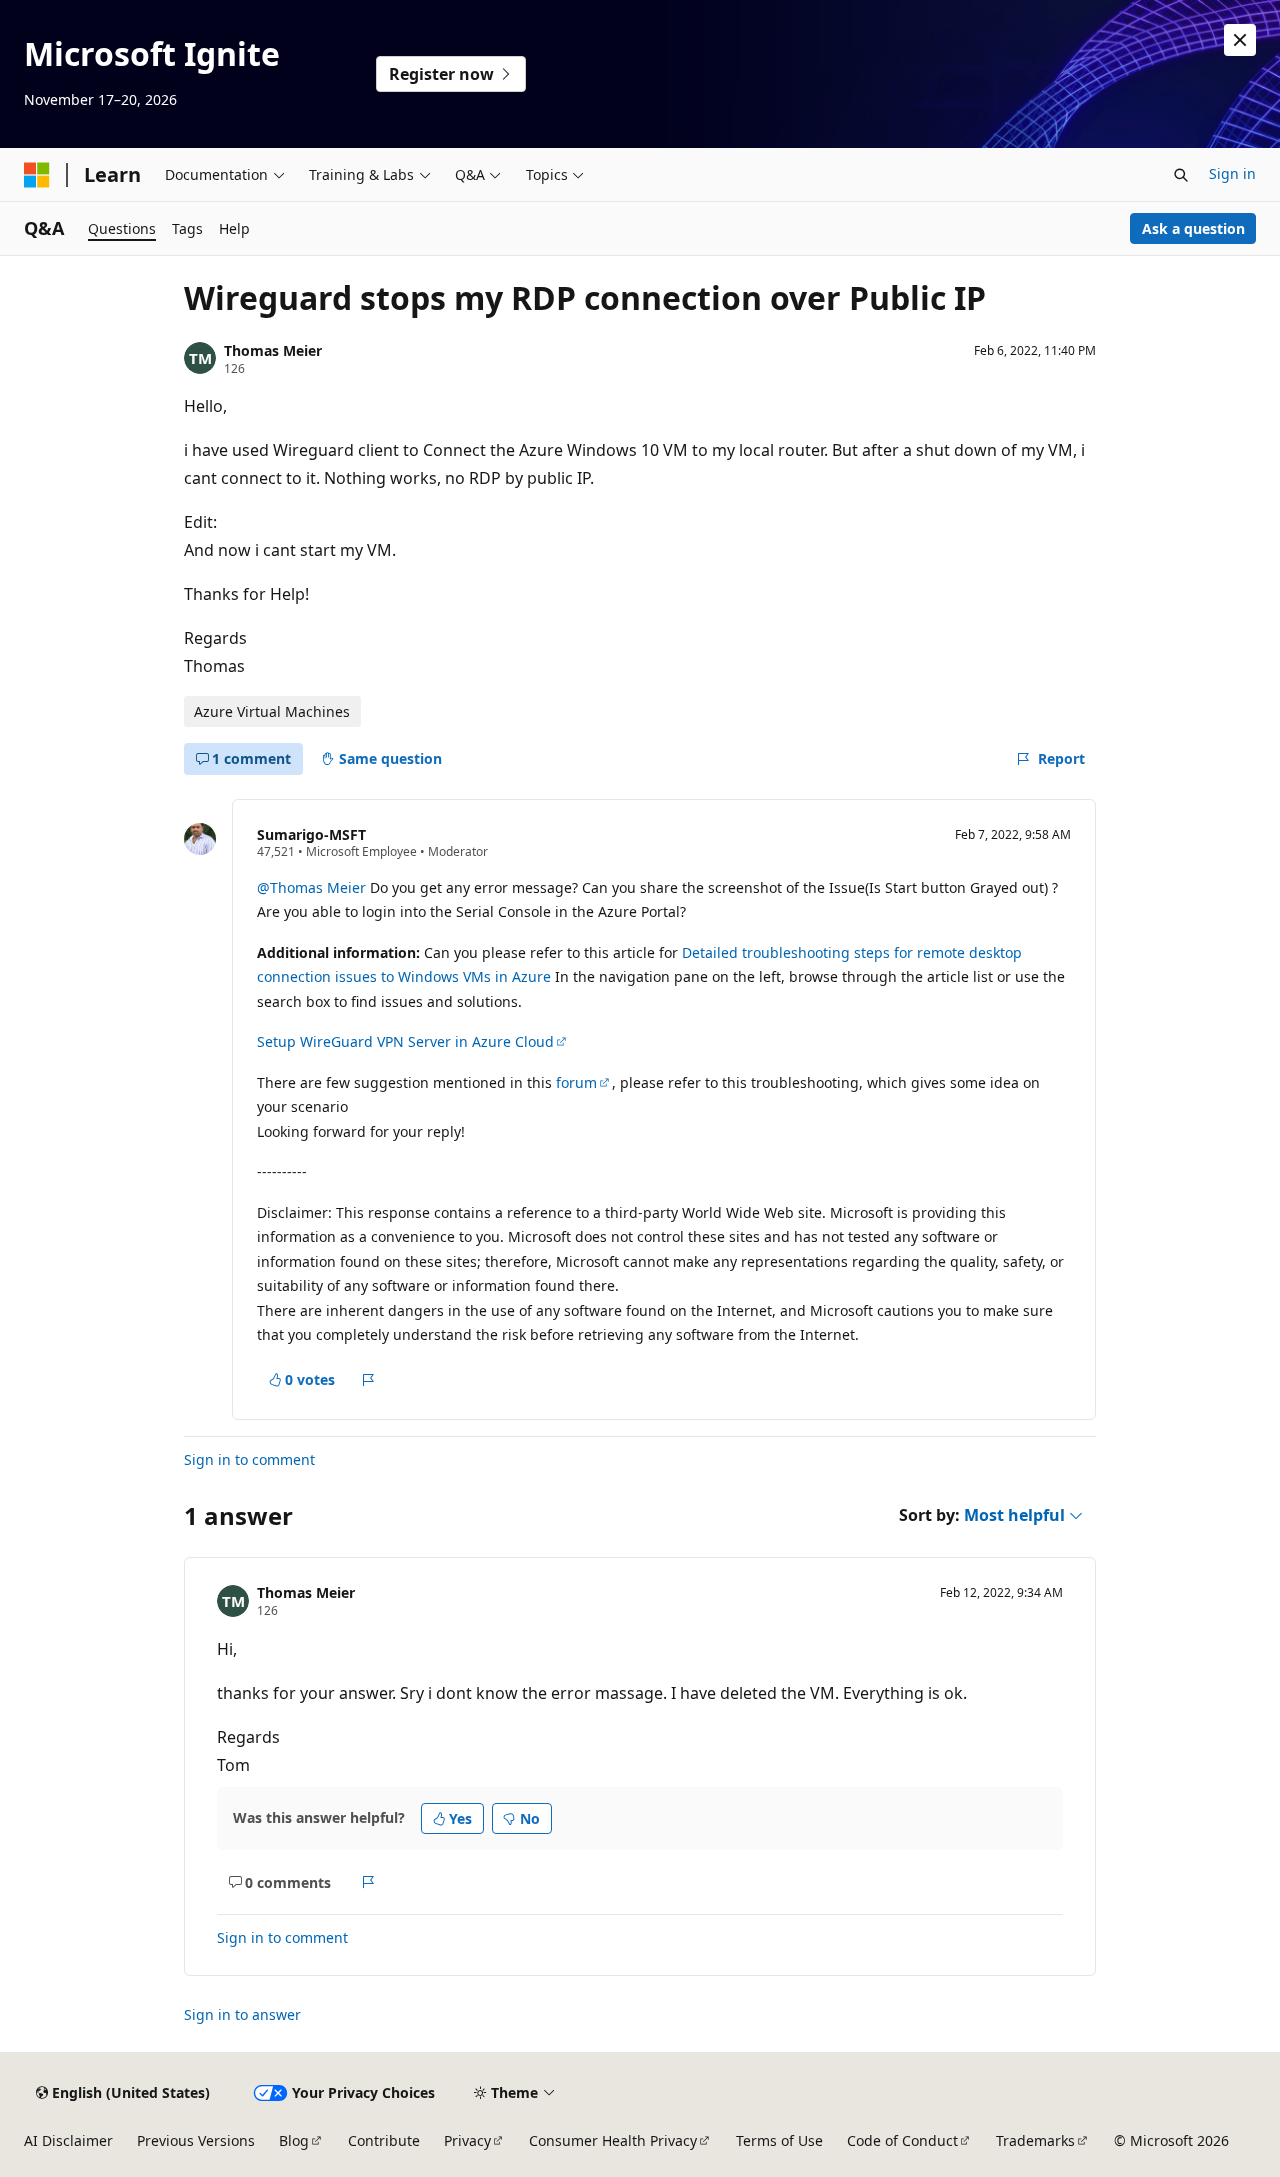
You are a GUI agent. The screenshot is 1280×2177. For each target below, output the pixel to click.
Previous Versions (196, 2140)
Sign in (1232, 173)
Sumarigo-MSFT (311, 834)
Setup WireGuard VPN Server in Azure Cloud (405, 1041)
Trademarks (1035, 2140)
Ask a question (1193, 228)
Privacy (467, 2140)
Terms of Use (779, 2140)
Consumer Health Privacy (613, 2140)
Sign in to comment (249, 1459)
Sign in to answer (242, 2014)
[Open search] (1181, 175)
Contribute (384, 2140)
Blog (294, 2140)
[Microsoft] (37, 175)
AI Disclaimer (68, 2140)
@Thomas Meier (313, 887)
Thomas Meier (273, 350)
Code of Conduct (902, 2140)
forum (576, 1082)
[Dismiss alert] (1240, 40)
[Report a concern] (368, 1380)
